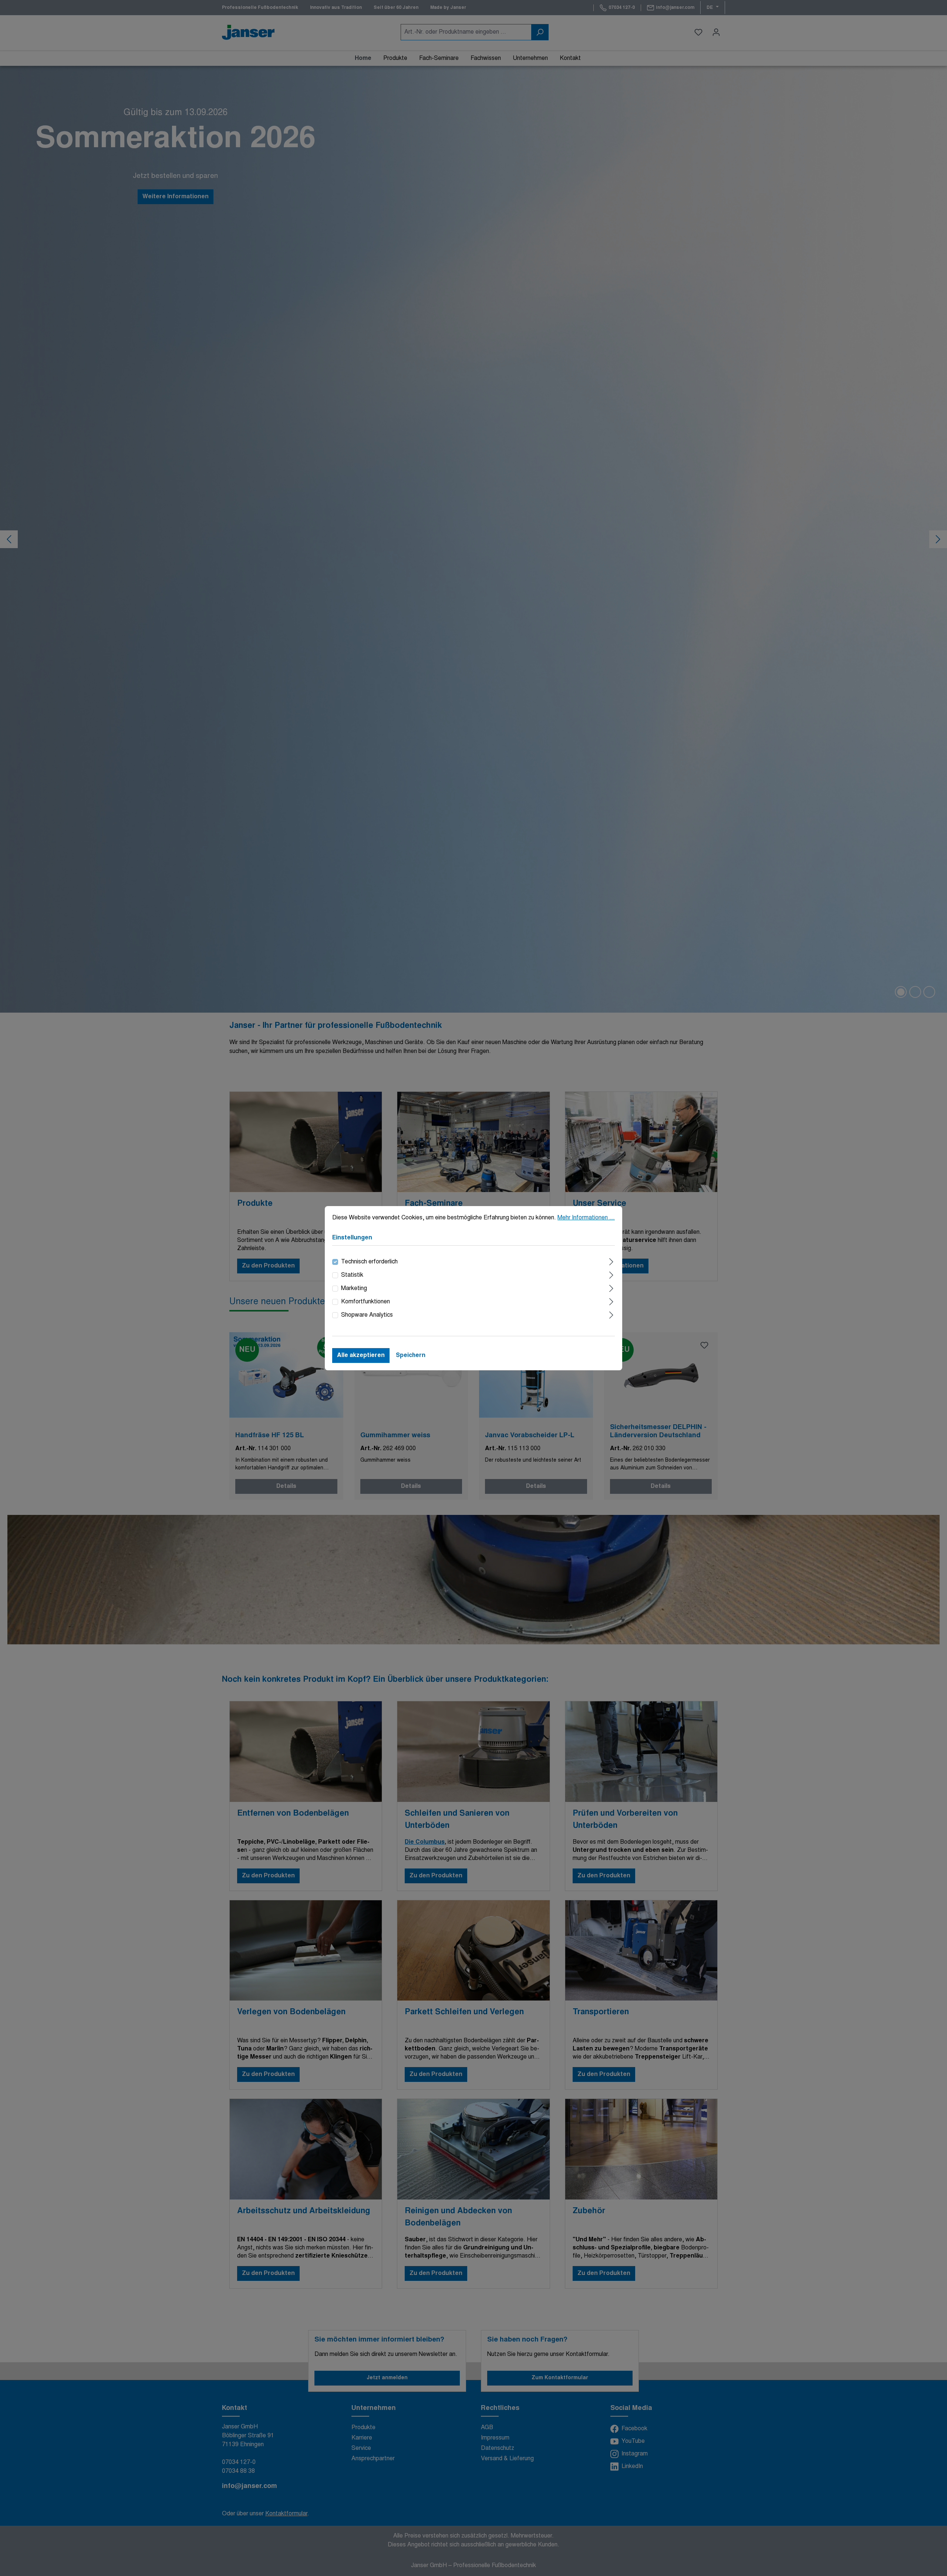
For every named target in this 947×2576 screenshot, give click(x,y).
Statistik (352, 1275)
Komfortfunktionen (365, 1302)
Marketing (354, 1289)
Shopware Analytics (367, 1315)
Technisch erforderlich (369, 1262)
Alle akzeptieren (361, 1355)
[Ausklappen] (611, 1261)
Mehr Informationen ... (586, 1218)
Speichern (411, 1355)
